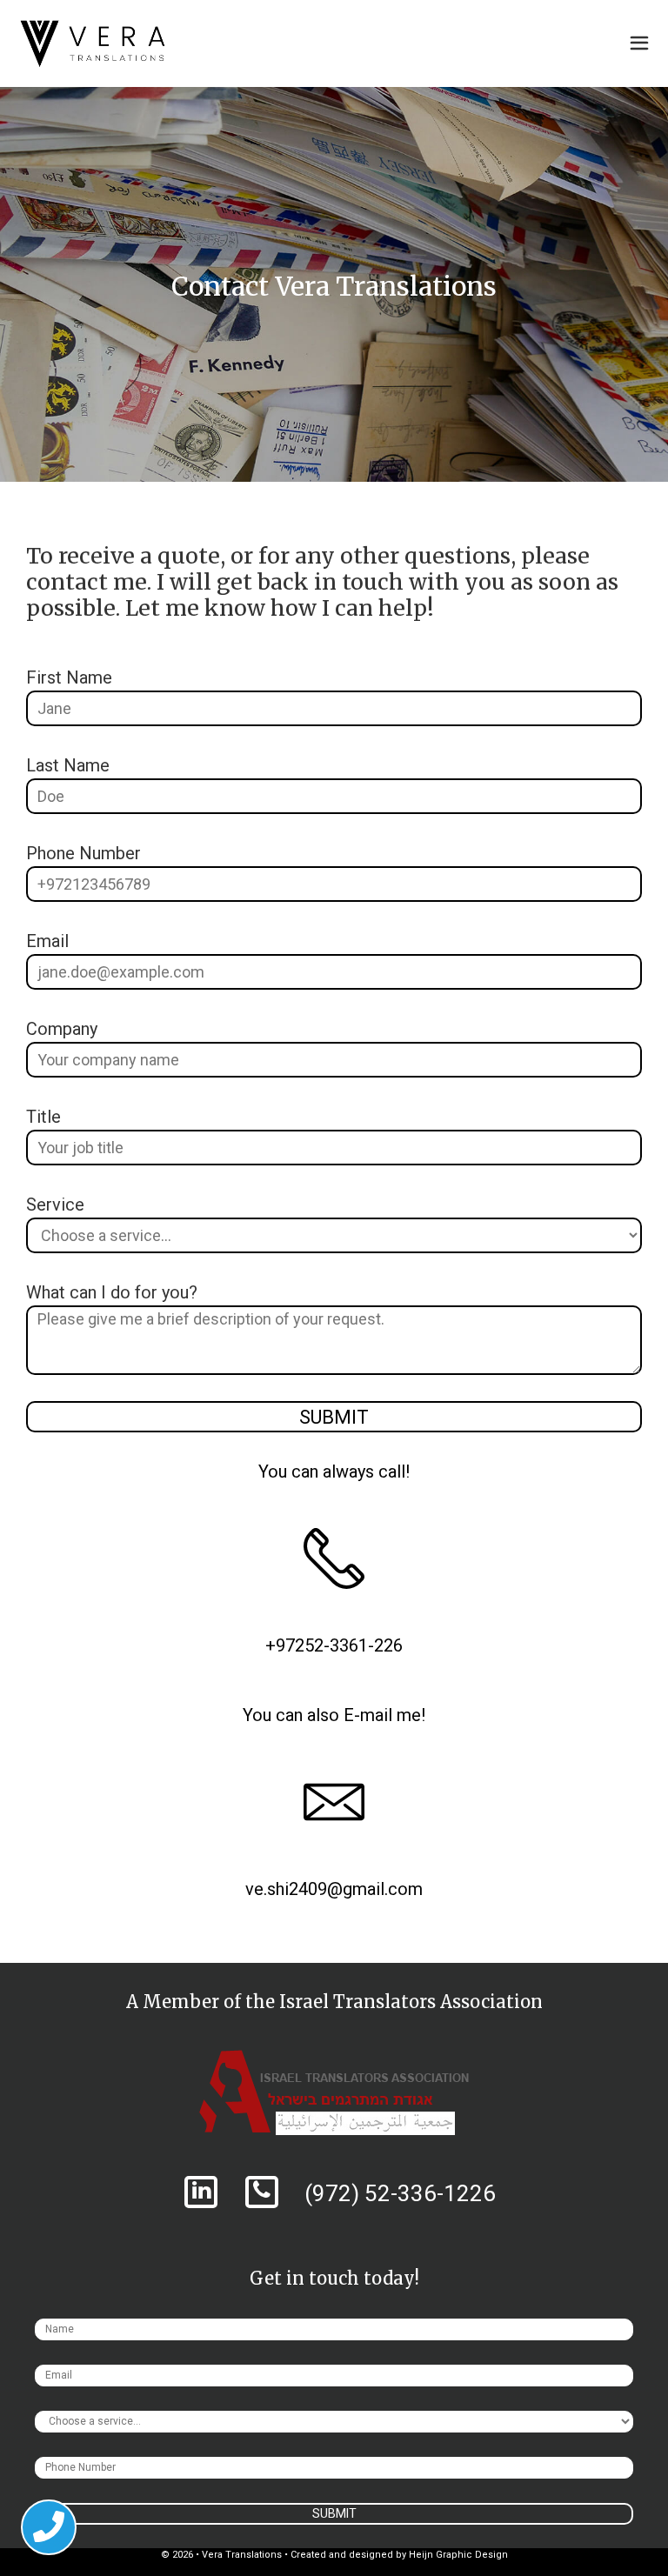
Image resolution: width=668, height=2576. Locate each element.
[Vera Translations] (93, 43)
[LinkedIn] (200, 2192)
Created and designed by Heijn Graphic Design (399, 2555)
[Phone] (261, 2192)
